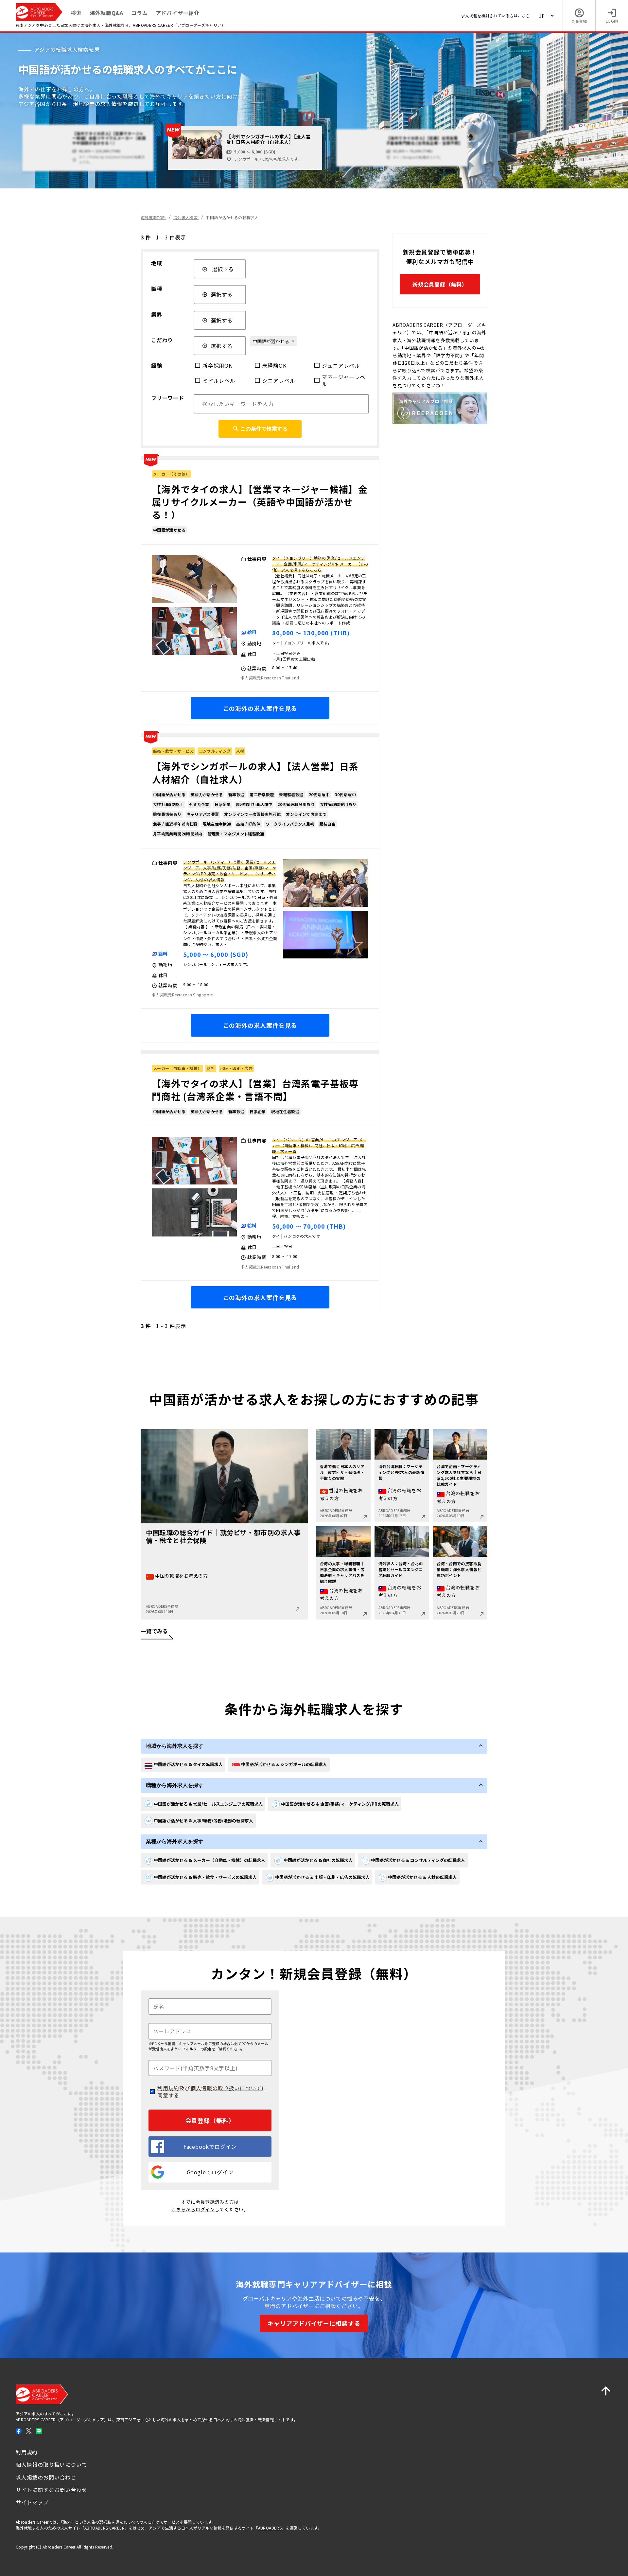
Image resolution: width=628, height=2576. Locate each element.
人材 (240, 751)
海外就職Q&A (107, 13)
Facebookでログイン (210, 2147)
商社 (211, 1068)
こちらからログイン (193, 2209)
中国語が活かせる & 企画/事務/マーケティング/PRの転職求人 (340, 1804)
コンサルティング (215, 751)
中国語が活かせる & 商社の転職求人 (318, 1860)
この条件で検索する (264, 429)
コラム (139, 13)
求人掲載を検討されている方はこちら (496, 16)
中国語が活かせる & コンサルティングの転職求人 (418, 1860)
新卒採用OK (217, 365)
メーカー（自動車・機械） (177, 1068)
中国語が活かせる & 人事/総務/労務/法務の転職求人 (203, 1821)
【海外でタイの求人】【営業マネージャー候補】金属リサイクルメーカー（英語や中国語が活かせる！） (260, 502)
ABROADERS (270, 2528)
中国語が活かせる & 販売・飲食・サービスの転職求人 (205, 1877)
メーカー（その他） (171, 474)
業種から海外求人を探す (175, 1841)
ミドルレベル (219, 380)
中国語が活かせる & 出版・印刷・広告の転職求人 (322, 1877)
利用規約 (168, 2088)
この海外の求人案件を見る (260, 708)
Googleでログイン (210, 2172)
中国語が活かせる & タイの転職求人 (188, 1764)
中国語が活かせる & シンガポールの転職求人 (284, 1764)
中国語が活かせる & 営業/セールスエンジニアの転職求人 (208, 1804)
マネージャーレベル (344, 381)
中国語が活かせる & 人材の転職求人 (422, 1877)
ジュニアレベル (341, 365)
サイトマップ (32, 2502)
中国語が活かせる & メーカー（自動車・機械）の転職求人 (209, 1860)
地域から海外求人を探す (175, 1746)
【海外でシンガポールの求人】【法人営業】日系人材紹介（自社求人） (255, 772)
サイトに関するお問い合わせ (51, 2490)
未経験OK (274, 365)
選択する (223, 269)
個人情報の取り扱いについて (226, 2088)
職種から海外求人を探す (175, 1785)
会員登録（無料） (210, 2120)
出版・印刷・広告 (236, 1068)
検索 (76, 13)
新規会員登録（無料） (440, 284)
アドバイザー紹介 (178, 13)
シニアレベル (279, 380)
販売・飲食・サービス (173, 751)
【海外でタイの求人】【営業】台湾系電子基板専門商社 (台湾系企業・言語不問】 (255, 1090)
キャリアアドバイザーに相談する (314, 2323)
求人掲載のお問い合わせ (46, 2477)
